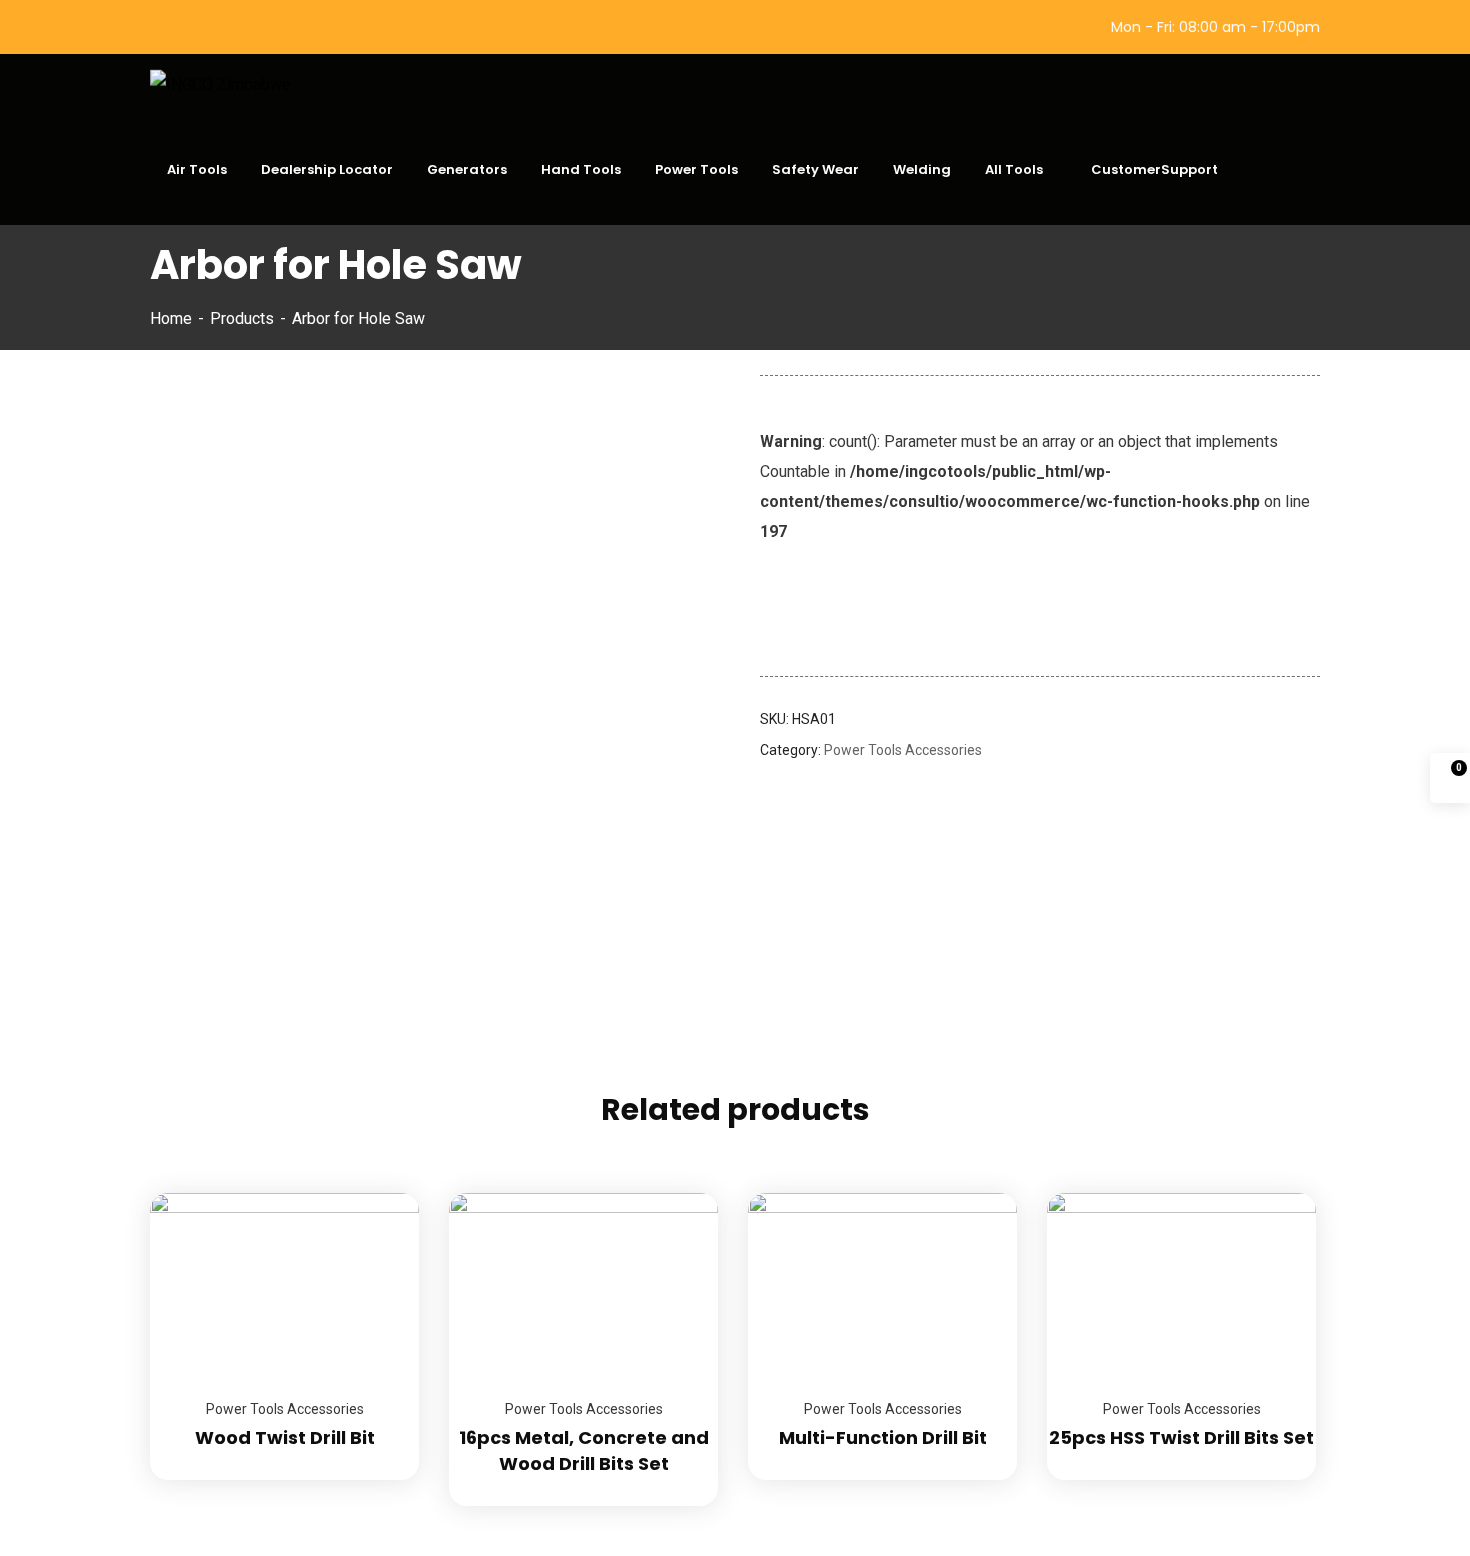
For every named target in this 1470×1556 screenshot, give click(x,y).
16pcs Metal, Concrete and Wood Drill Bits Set (584, 1450)
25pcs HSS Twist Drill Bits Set (1181, 1437)
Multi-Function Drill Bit (883, 1437)
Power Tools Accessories (903, 750)
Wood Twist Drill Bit (285, 1437)
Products (242, 318)
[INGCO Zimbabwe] (220, 84)
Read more (379, 1193)
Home (171, 318)
